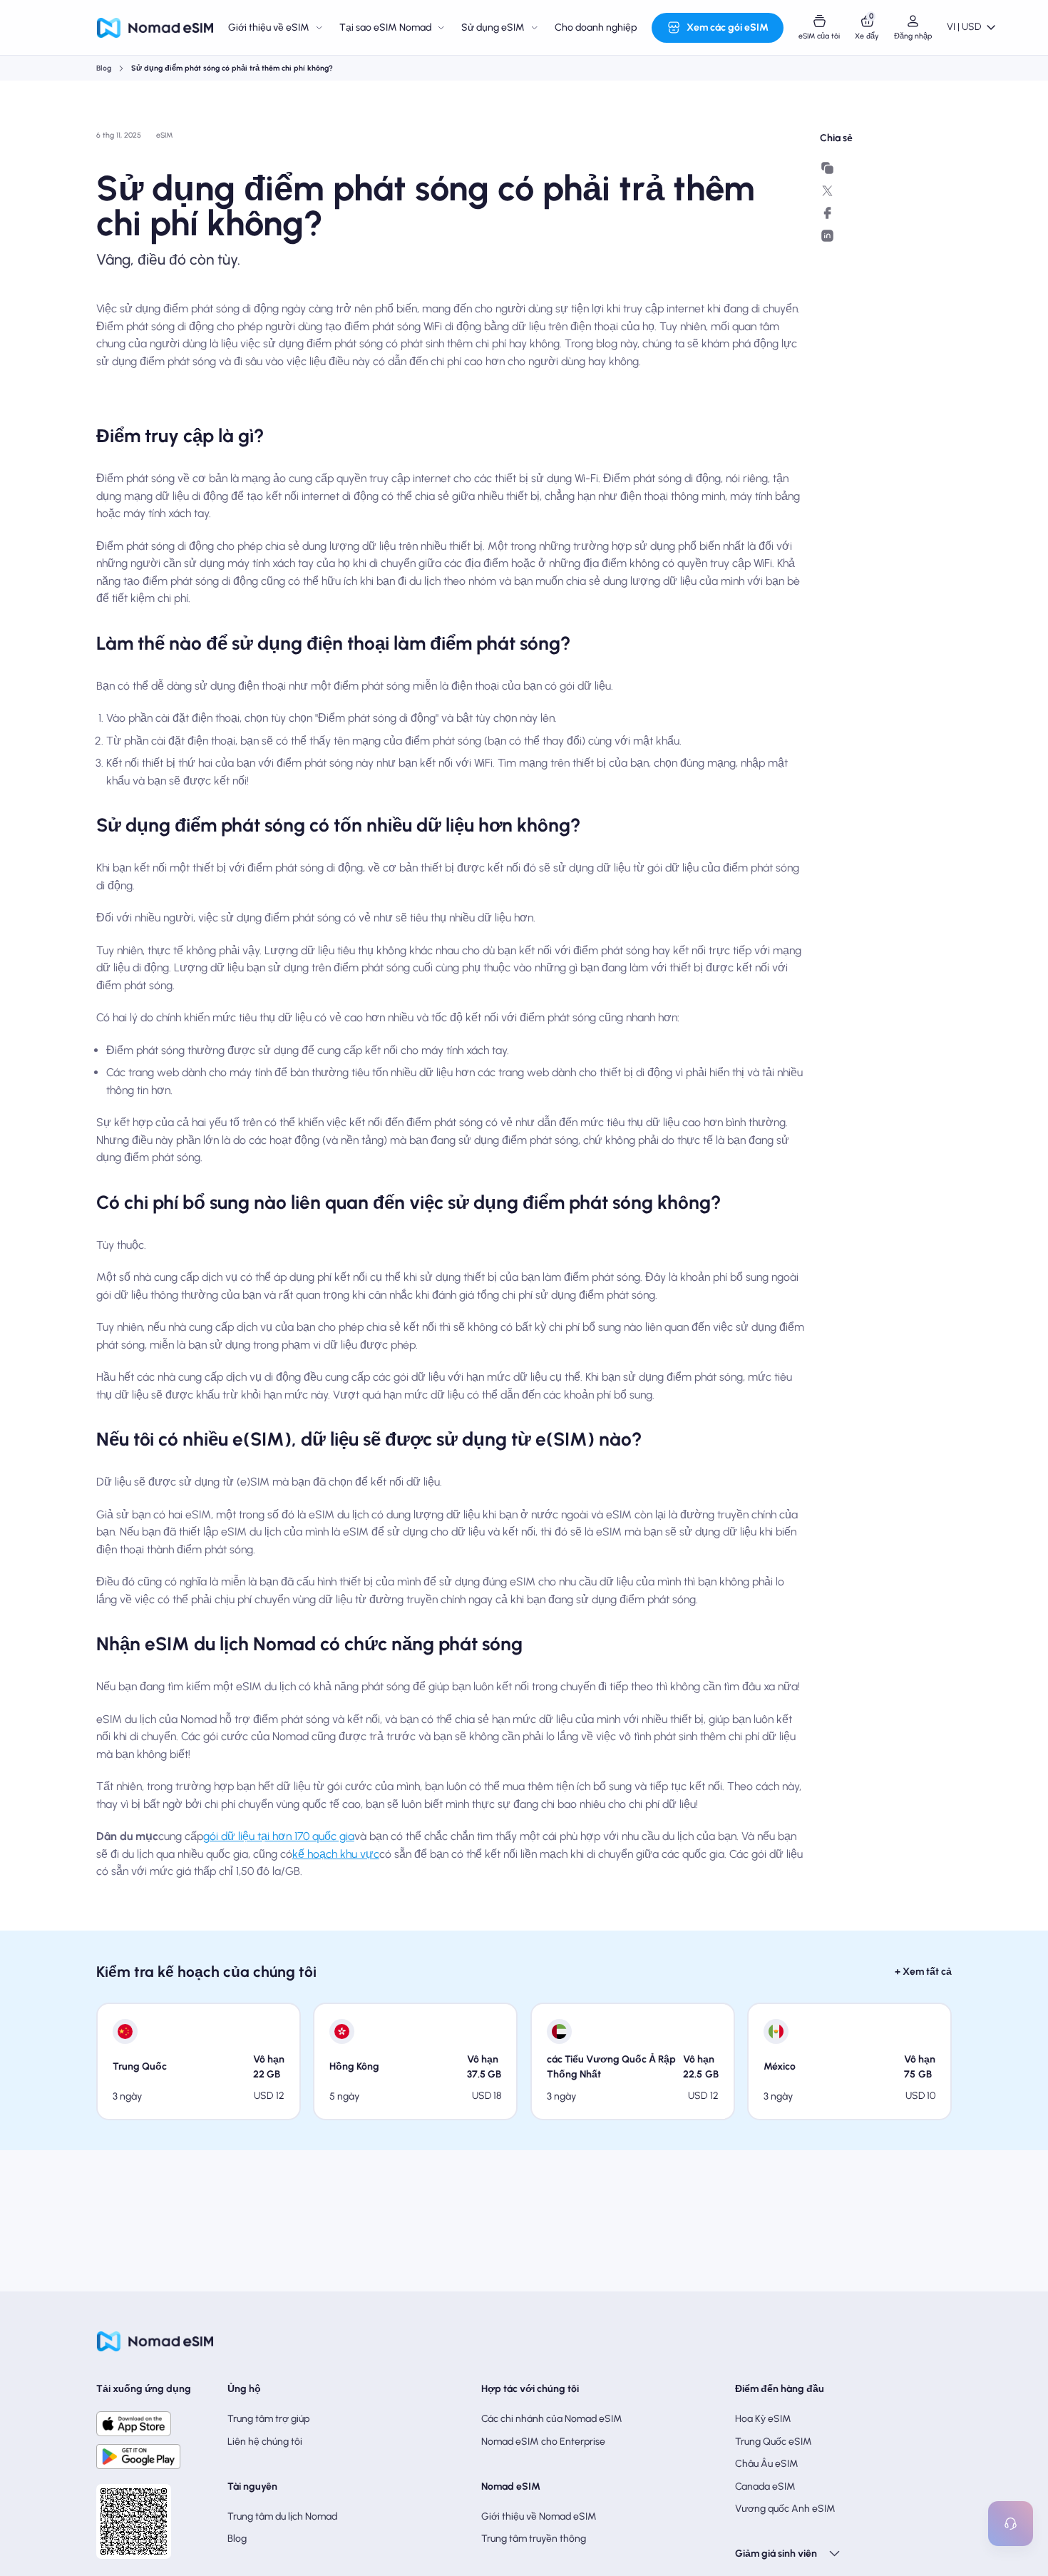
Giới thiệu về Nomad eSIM (539, 2516)
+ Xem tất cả (923, 1972)
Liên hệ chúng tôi (265, 2442)
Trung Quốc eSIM (774, 2442)
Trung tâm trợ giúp (268, 2419)
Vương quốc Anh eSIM (785, 2509)
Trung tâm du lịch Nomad (282, 2516)
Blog (104, 68)
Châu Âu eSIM (767, 2464)
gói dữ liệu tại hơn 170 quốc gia (279, 1836)
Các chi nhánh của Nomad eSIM (552, 2419)
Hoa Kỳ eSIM (763, 2419)
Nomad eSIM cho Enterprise (543, 2442)
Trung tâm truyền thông (534, 2539)
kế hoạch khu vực (336, 1854)
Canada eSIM (765, 2486)
